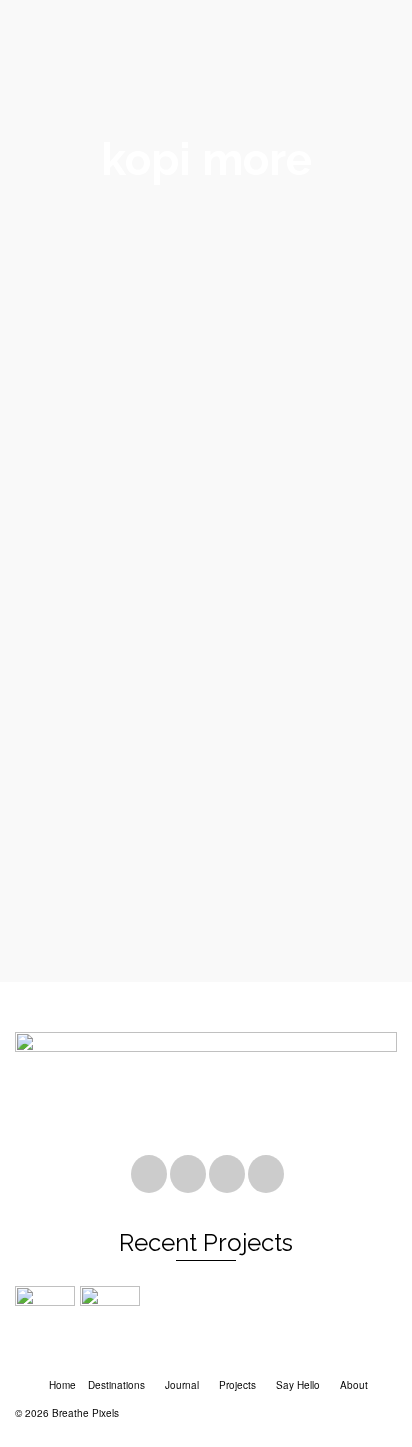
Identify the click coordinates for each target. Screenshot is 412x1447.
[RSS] (266, 1174)
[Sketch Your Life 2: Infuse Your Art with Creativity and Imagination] (47, 1316)
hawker (204, 915)
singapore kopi (284, 937)
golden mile (155, 915)
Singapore (70, 915)
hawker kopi (323, 915)
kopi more (82, 937)
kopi (44, 937)
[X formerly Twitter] (188, 1174)
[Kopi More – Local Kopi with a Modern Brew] (206, 459)
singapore (134, 937)
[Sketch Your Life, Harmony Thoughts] (112, 1316)
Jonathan (60, 751)
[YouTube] (227, 1174)
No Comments (232, 751)
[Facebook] (149, 1174)
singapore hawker (203, 937)
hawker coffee (258, 915)
